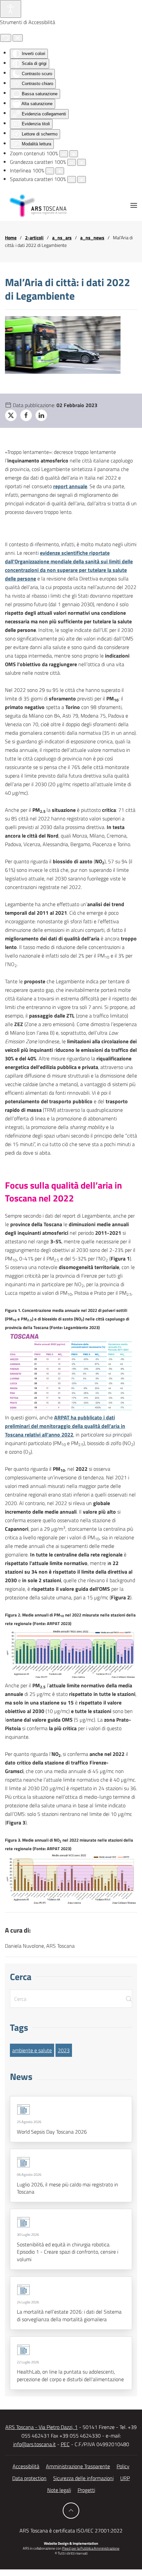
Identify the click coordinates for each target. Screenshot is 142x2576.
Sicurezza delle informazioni (83, 2478)
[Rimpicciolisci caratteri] (72, 162)
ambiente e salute (32, 2050)
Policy (123, 2466)
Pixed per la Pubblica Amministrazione (91, 2548)
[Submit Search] (129, 1999)
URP (125, 2478)
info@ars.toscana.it (35, 2444)
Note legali (59, 2490)
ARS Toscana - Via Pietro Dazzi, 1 (41, 2427)
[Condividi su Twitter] (11, 415)
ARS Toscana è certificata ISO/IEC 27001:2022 (71, 2531)
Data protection (29, 2478)
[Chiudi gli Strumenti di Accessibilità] (18, 38)
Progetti (86, 2490)
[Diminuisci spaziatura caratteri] (72, 179)
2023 (64, 2050)
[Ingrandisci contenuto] (74, 154)
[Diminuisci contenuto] (64, 154)
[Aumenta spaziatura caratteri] (82, 179)
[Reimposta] (6, 38)
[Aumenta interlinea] (60, 171)
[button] (134, 205)
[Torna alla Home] (38, 205)
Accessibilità (26, 2466)
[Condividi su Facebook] (26, 415)
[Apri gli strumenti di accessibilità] (11, 9)
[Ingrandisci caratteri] (82, 162)
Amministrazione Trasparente (78, 2466)
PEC (65, 2444)
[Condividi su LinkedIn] (41, 415)
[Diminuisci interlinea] (50, 171)
